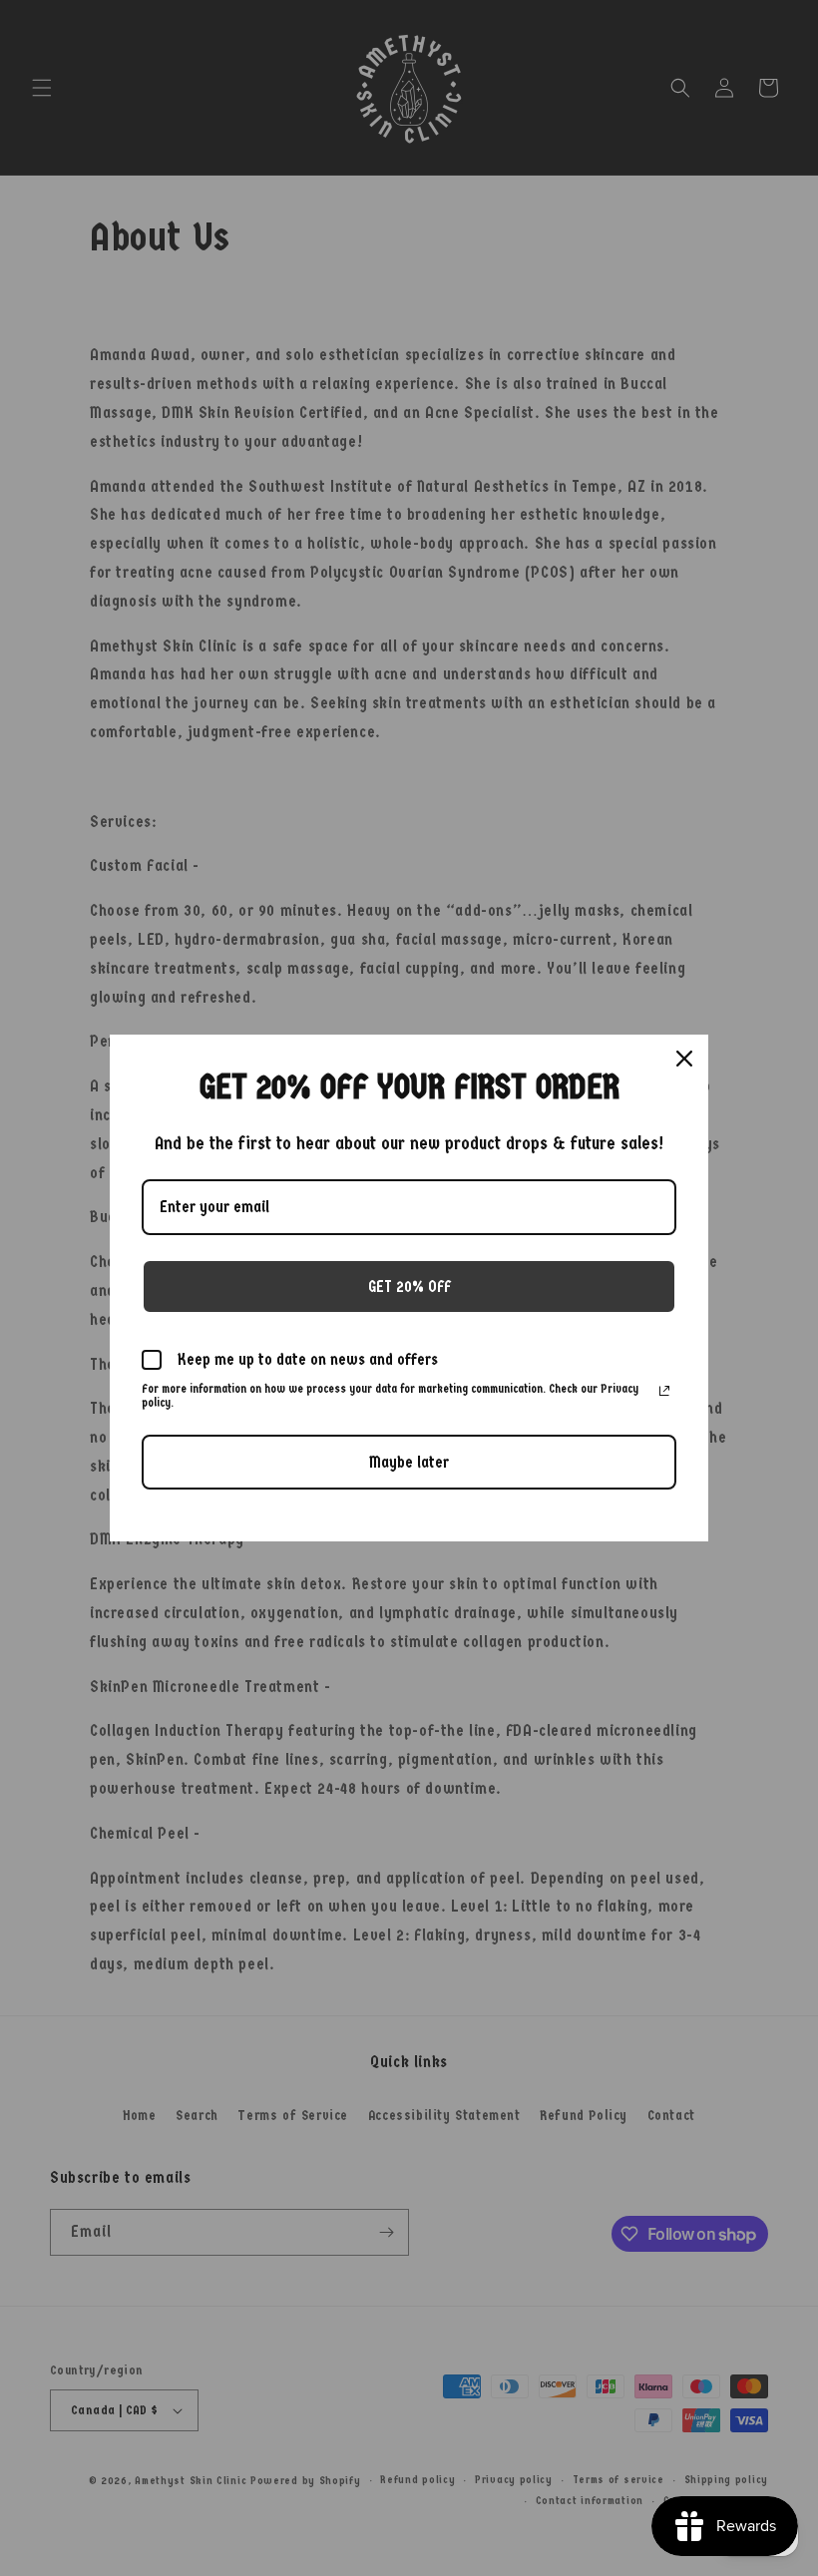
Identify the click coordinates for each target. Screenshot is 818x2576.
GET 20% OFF (409, 1287)
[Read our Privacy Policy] (664, 1391)
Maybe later (409, 1462)
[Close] (684, 1059)
